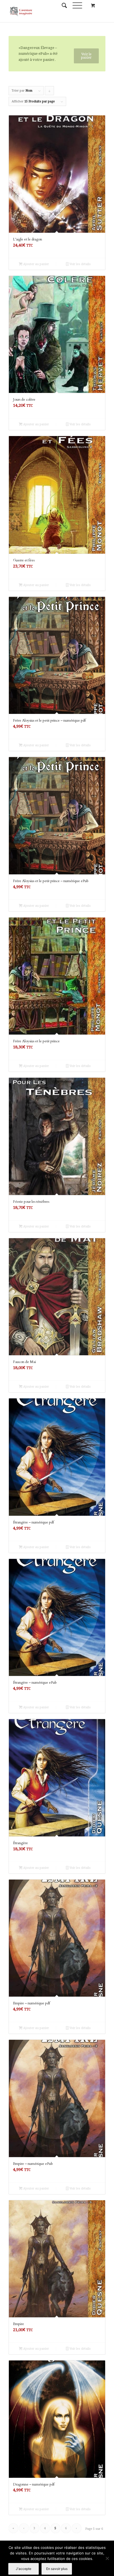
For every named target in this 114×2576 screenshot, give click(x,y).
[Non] (107, 2558)
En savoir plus (57, 2569)
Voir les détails (80, 264)
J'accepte (24, 2569)
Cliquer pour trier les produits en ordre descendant (50, 92)
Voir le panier (86, 56)
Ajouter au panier (36, 264)
